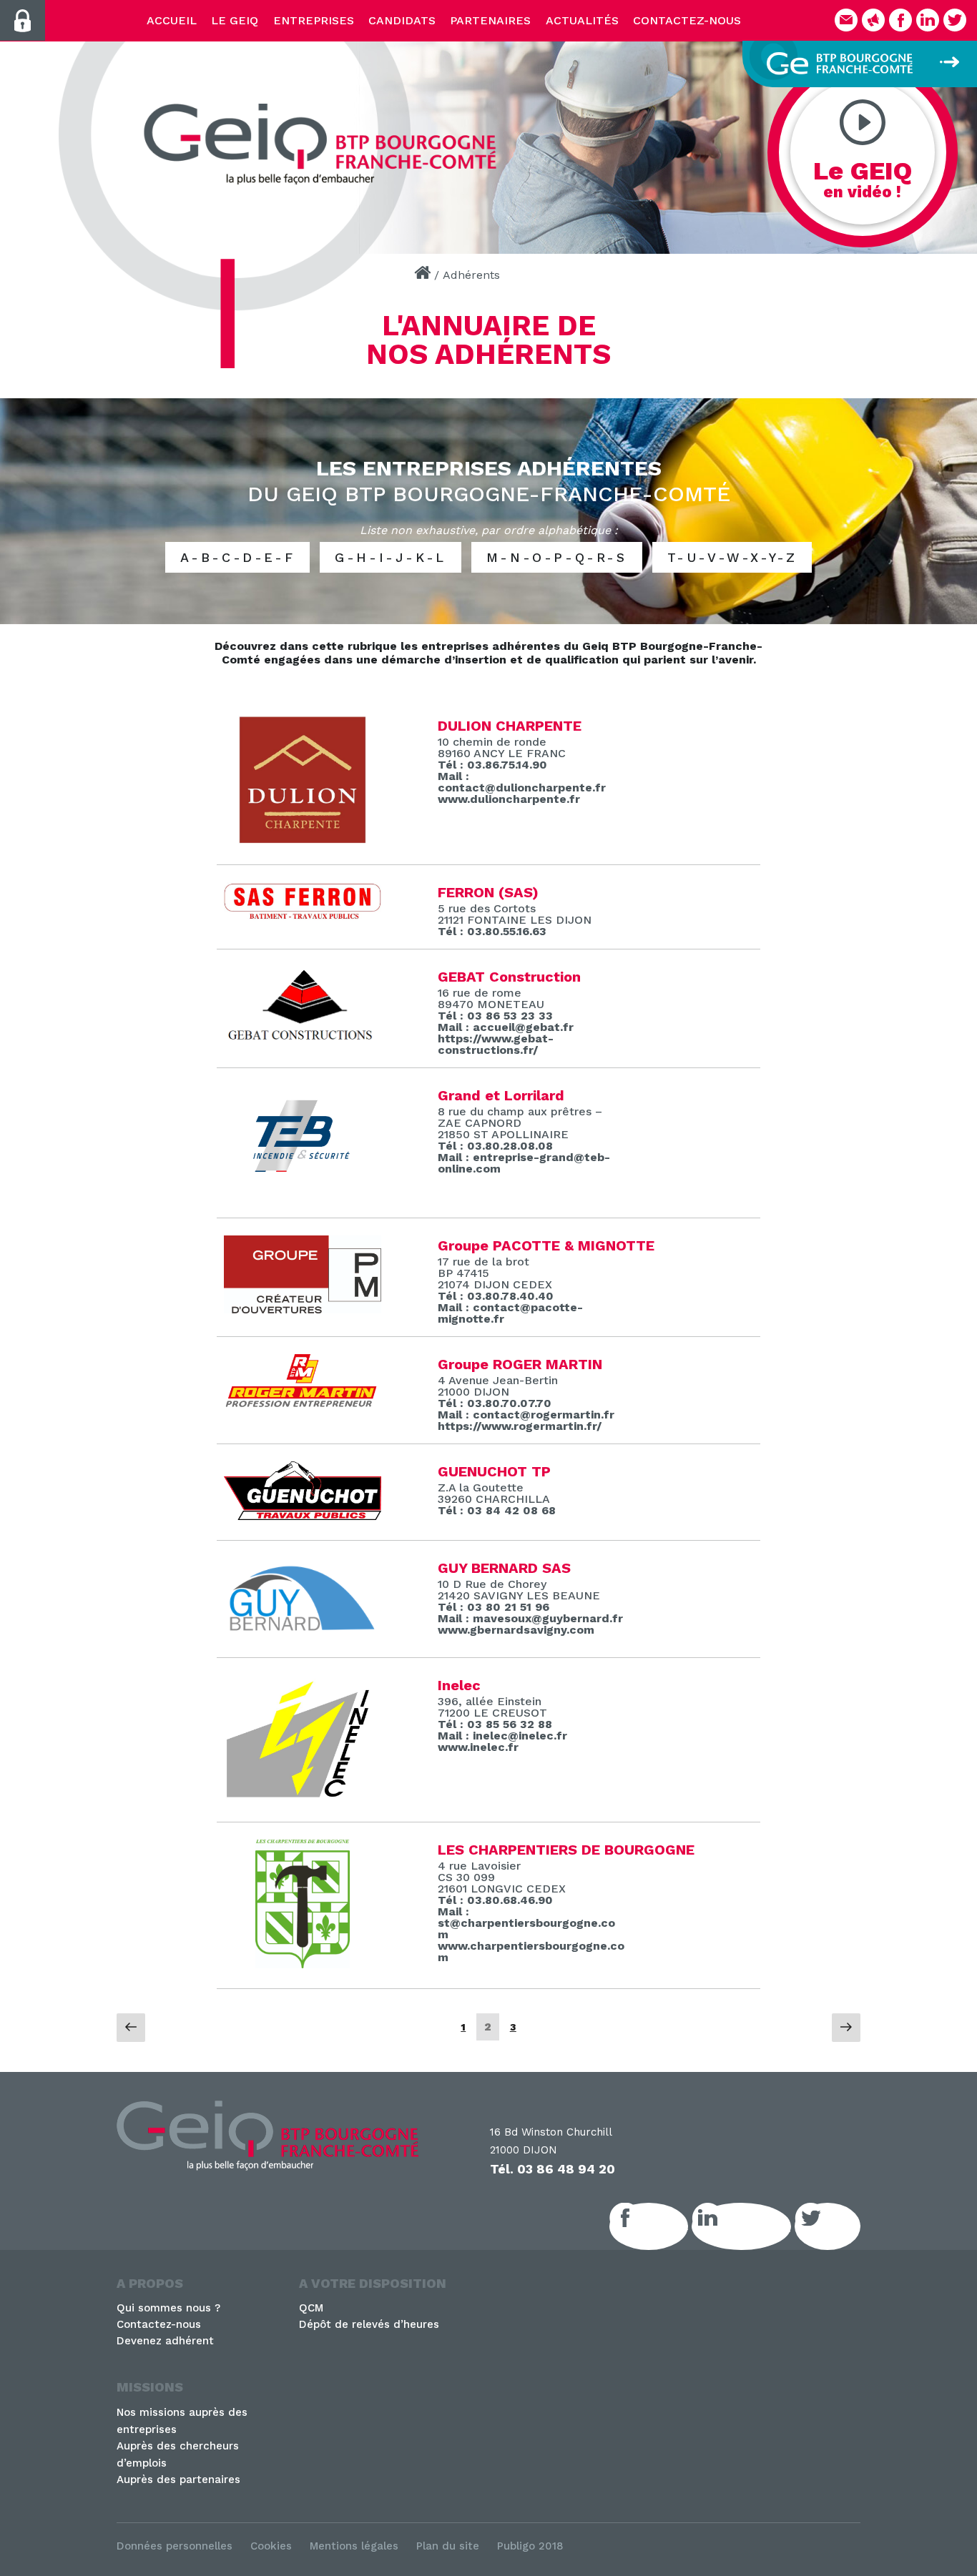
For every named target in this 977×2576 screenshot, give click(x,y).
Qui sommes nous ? (168, 2308)
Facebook (664, 2226)
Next (959, 143)
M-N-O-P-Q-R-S (557, 557)
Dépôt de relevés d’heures (369, 2324)
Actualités (582, 20)
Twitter (843, 2226)
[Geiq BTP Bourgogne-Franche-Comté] (326, 144)
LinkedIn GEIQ (757, 2226)
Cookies (271, 2546)
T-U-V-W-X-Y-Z (732, 557)
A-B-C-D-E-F (238, 557)
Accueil (172, 20)
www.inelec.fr (478, 1747)
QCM (311, 2308)
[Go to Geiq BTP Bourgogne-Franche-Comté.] (422, 275)
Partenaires (490, 20)
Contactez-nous (687, 20)
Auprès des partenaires (178, 2479)
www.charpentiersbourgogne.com (531, 1951)
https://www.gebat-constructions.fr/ (496, 1044)
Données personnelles (175, 2546)
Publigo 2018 (530, 2546)
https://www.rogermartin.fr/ (520, 1426)
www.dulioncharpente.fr (509, 799)
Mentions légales (354, 2546)
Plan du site (448, 2546)
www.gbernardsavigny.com (516, 1630)
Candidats (402, 20)
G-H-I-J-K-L (391, 557)
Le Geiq (235, 20)
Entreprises (314, 20)
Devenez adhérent (165, 2341)
